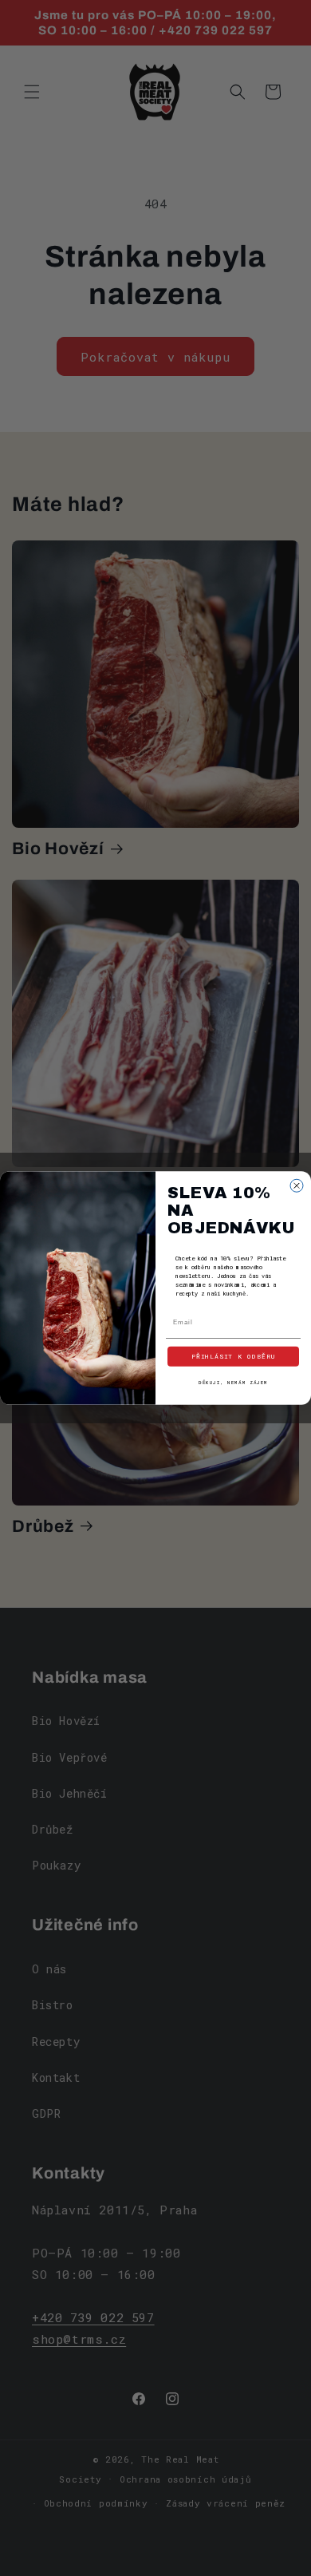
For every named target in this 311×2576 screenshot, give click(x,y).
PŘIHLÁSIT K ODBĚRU (234, 1357)
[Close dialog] (297, 1185)
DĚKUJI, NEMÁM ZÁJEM (233, 1383)
